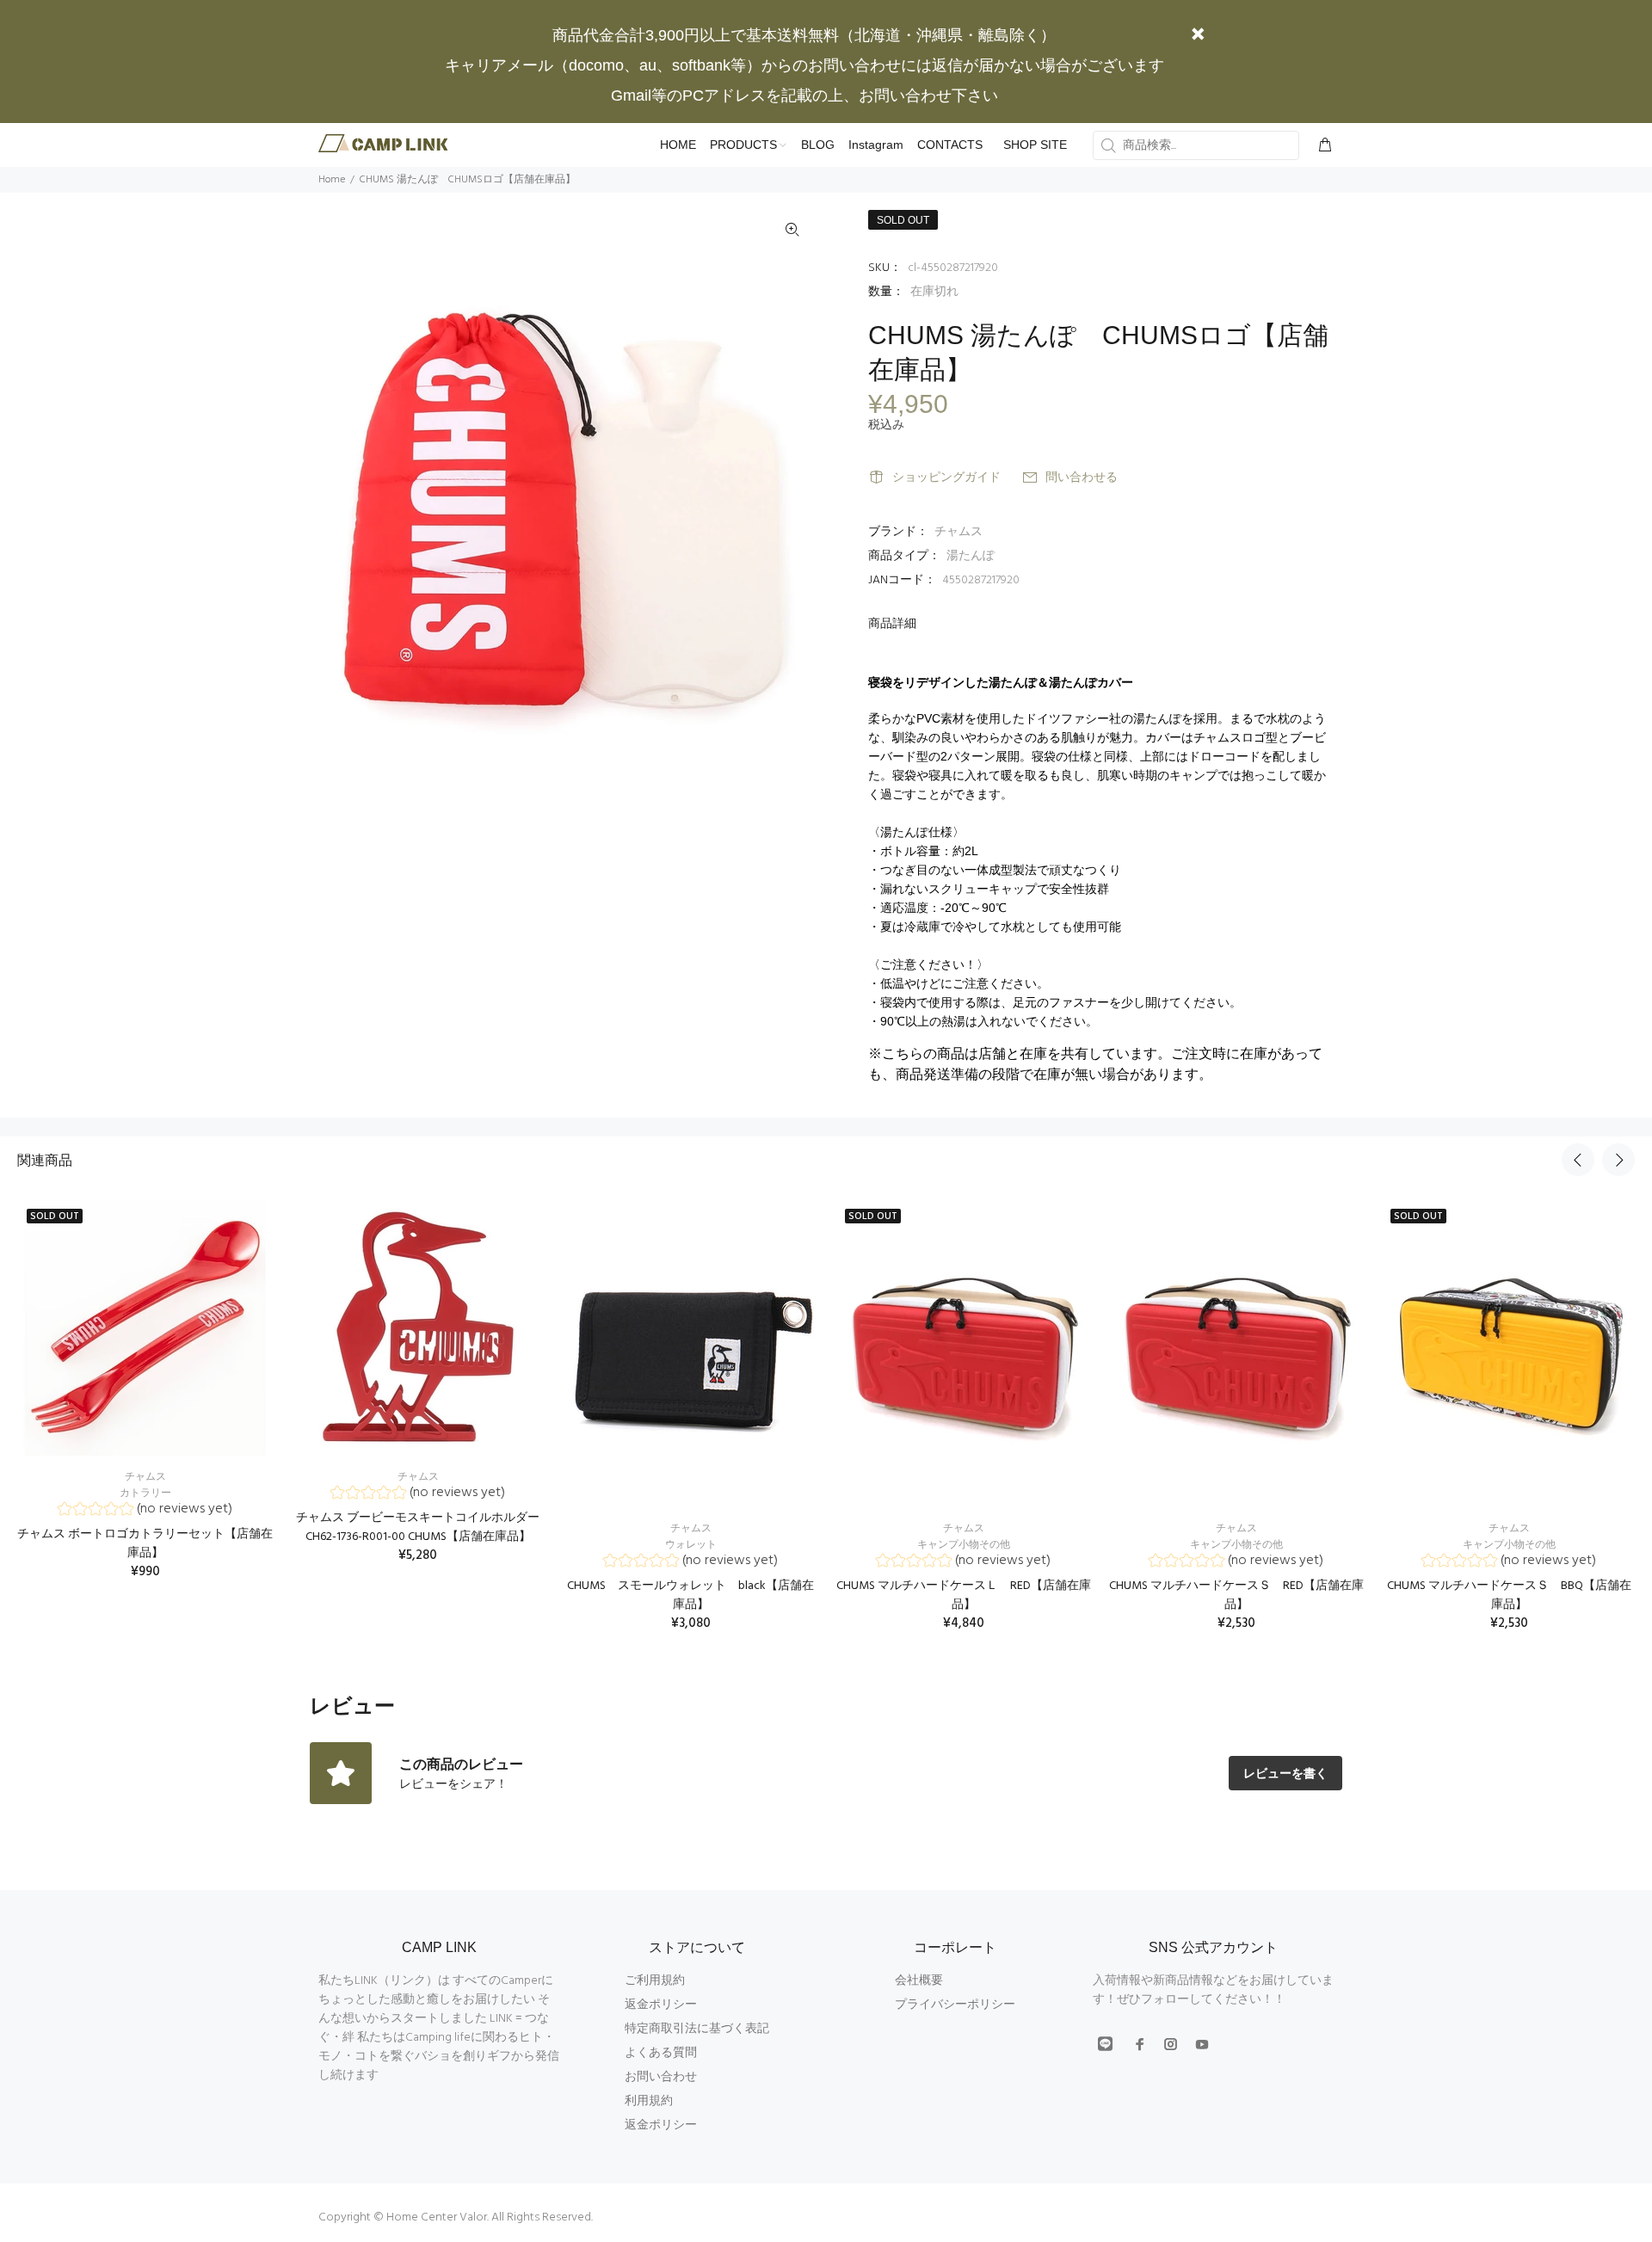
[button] (145, 1511)
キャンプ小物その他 (964, 1545)
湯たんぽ (971, 556)
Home (332, 180)
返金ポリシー (661, 2005)
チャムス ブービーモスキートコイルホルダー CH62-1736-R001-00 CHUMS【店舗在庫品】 (418, 1528)
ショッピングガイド (946, 478)
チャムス (959, 532)
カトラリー (145, 1494)
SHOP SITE (1035, 145)
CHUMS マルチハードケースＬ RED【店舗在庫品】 (964, 1595)
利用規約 (649, 2101)
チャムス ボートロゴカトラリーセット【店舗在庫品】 (145, 1544)
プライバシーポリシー (955, 2005)
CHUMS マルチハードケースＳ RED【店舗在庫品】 (1236, 1595)
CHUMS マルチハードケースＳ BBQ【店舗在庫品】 (1509, 1595)
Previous (1578, 1160)
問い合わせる (1082, 478)
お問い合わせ (661, 2077)
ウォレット (691, 1545)
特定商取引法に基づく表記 (697, 2029)
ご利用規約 (655, 1981)
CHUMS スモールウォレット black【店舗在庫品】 (690, 1595)
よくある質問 (661, 2053)
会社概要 (919, 1981)
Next (1618, 1160)
